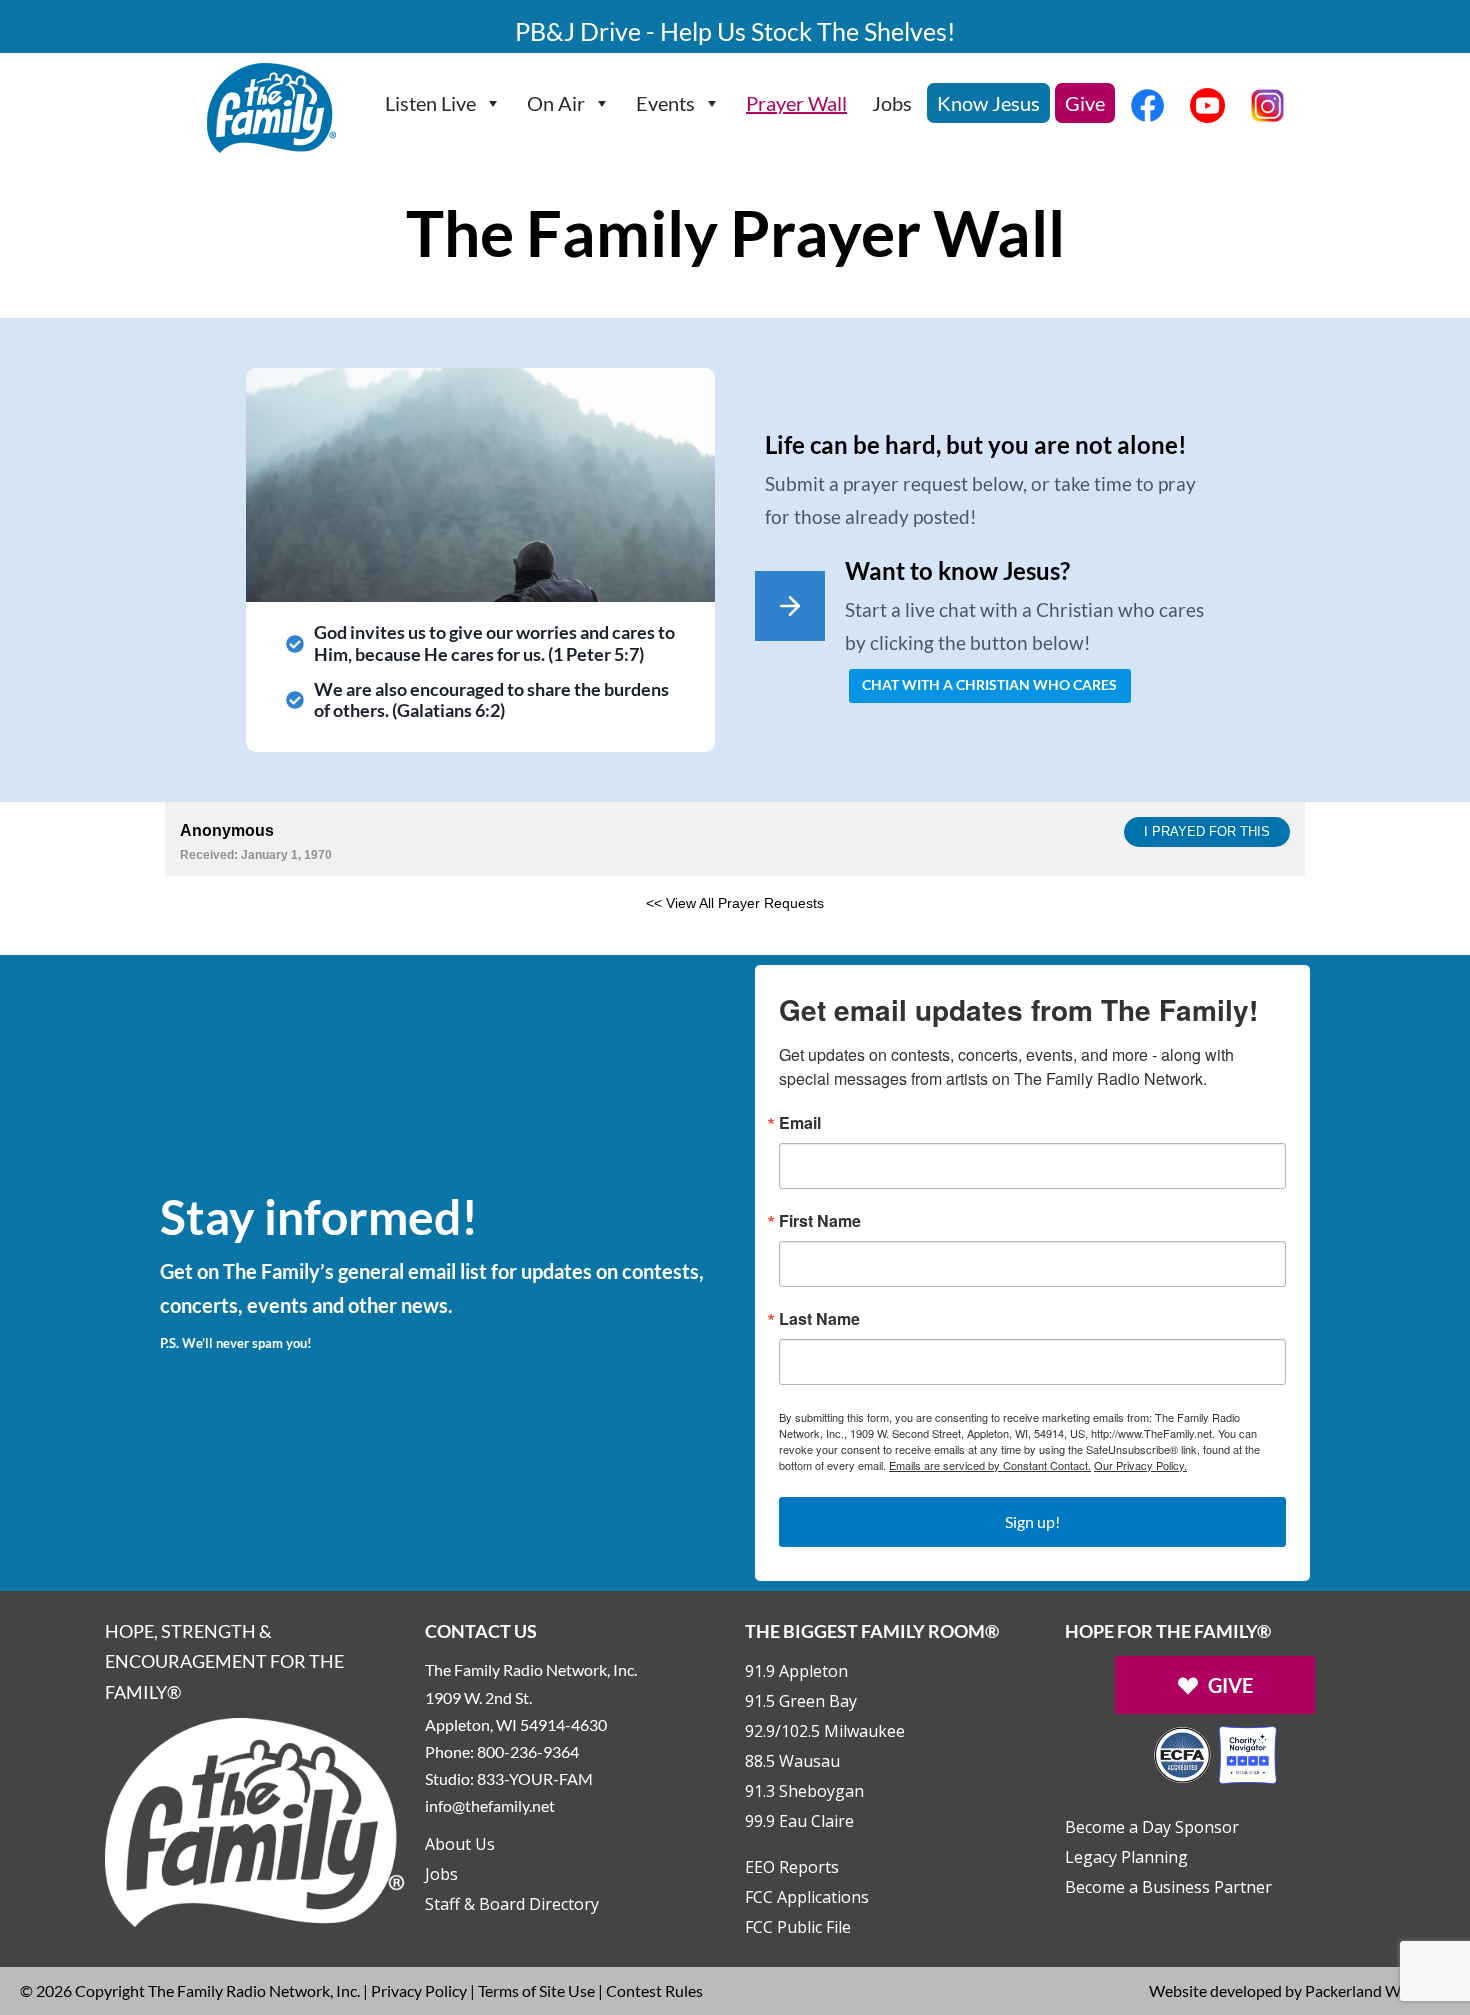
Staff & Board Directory (512, 1904)
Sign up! (1032, 1521)
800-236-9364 (528, 1751)
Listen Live (430, 103)
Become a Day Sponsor (1152, 1827)
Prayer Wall (796, 103)
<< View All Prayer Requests (735, 903)
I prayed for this (1207, 831)
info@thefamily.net (490, 1805)
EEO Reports (792, 1867)
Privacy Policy (419, 1990)
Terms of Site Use (536, 1990)
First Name (820, 1221)
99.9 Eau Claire (799, 1821)
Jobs (892, 103)
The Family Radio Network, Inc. (254, 1990)
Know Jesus (988, 103)
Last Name (819, 1319)
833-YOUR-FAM (535, 1778)
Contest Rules (654, 1990)
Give (1085, 103)
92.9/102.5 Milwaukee (825, 1731)
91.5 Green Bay (801, 1701)
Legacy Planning (1126, 1857)
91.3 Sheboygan (804, 1791)
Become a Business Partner (1168, 1887)
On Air (556, 103)
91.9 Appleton (796, 1671)
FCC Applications (807, 1897)
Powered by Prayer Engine (239, 935)
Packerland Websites (1377, 1990)
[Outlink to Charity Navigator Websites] (1215, 1752)
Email (800, 1123)
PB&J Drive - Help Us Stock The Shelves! (735, 31)
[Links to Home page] (255, 1819)
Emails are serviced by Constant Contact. (990, 1465)
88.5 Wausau (792, 1761)
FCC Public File (798, 1927)
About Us (460, 1844)
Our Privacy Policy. (1140, 1465)
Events (665, 103)
